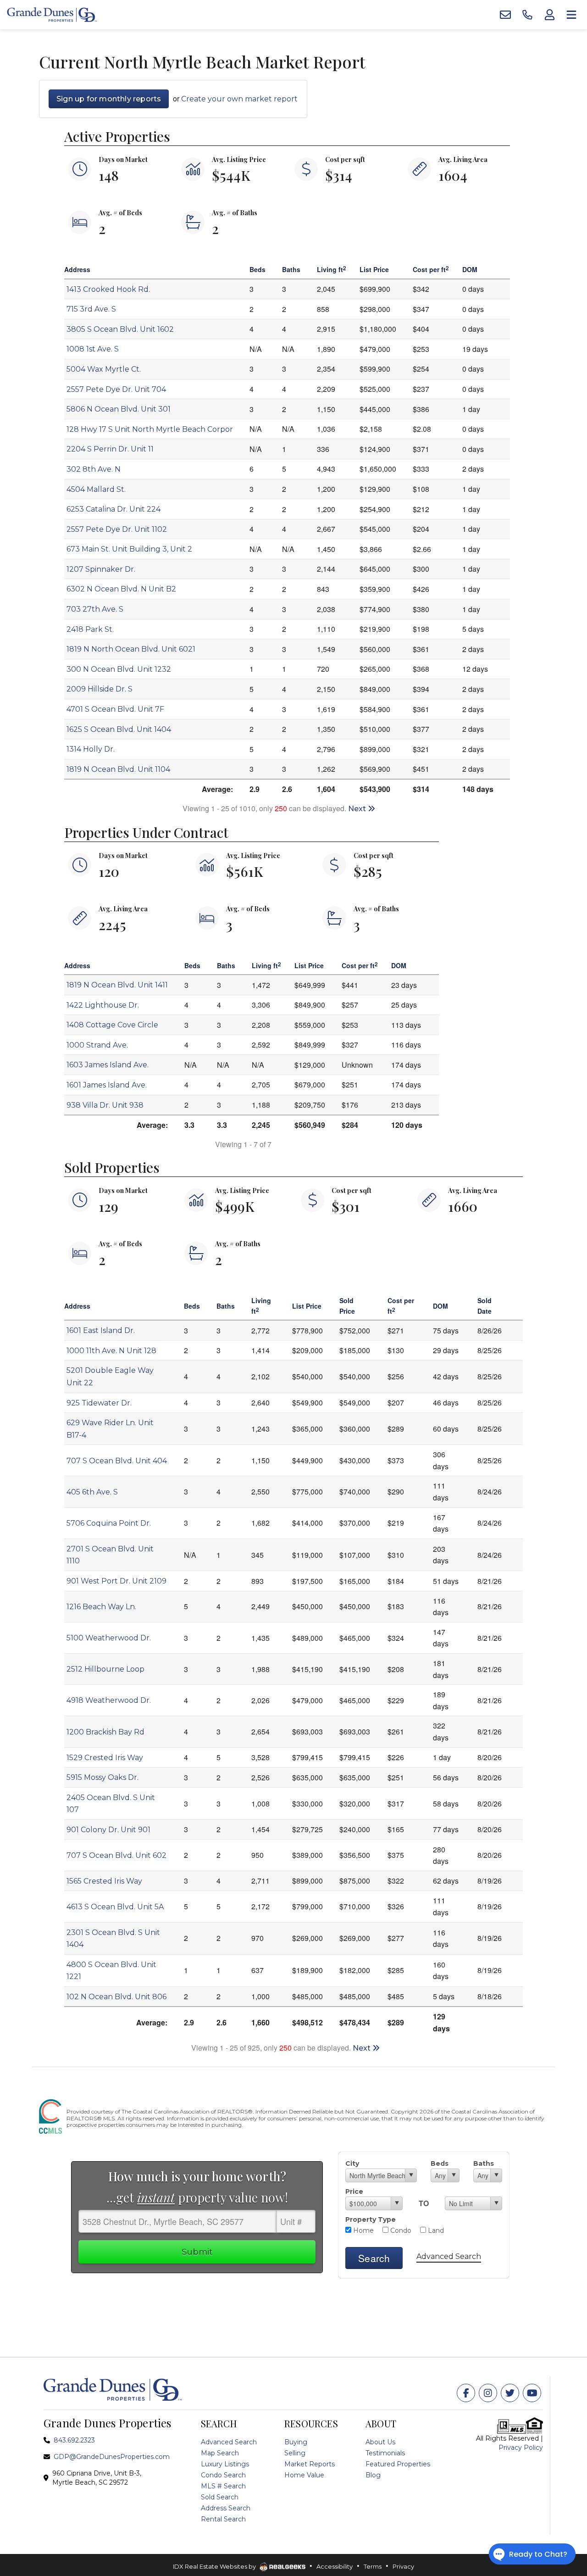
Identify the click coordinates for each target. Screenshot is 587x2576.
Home (363, 2230)
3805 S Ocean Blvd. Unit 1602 (120, 329)
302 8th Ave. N (94, 469)
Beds (440, 2163)
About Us (380, 2442)
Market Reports (310, 2464)
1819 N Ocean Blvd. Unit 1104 (118, 769)
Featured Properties (398, 2464)
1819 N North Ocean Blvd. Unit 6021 (131, 649)
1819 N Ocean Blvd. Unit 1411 (117, 985)
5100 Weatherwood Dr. (109, 1638)
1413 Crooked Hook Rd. (108, 289)
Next (358, 809)
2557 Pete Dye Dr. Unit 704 (116, 389)
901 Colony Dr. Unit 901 (108, 1830)
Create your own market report (239, 99)
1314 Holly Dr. (91, 749)
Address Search (226, 2508)
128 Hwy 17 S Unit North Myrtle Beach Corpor (150, 429)
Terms (373, 2566)
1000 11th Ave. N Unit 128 (111, 1351)
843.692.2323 (74, 2440)
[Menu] (571, 15)
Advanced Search (449, 2256)
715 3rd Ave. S (91, 309)
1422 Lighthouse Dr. (103, 1005)
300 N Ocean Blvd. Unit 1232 (119, 669)
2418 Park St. (90, 629)
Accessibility (335, 2566)
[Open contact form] (505, 15)
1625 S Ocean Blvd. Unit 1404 (119, 729)
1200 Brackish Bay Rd (105, 1732)
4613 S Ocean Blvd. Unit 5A (115, 1907)
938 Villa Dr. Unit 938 (105, 1105)
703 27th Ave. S (95, 609)
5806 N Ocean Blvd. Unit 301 (119, 409)
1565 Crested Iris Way (104, 1881)
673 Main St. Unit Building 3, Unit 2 (129, 549)
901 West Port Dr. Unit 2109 (116, 1581)
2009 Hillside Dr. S (100, 689)
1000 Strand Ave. (97, 1045)
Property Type (371, 2219)
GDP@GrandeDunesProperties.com (112, 2457)
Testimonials (385, 2453)
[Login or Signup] (549, 15)
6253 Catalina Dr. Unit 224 (114, 509)
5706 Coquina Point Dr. (109, 1523)
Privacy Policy (521, 2448)
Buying (296, 2442)
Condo (400, 2230)
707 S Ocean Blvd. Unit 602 (116, 1855)
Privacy (403, 2566)
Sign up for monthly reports (109, 99)
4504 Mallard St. (96, 489)
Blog (373, 2475)
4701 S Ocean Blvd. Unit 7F (115, 709)
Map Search (220, 2453)
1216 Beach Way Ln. (101, 1607)
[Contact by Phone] (527, 15)
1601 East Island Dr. (101, 1330)
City (352, 2163)
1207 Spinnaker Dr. (101, 569)
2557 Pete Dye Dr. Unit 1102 (117, 529)
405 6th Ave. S (92, 1492)
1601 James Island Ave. (107, 1085)
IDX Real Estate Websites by (215, 2566)
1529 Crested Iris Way (105, 1758)
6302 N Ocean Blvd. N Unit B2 (121, 589)
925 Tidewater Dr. (99, 1403)
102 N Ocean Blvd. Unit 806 (116, 1997)
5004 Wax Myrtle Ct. (104, 369)
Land (435, 2230)
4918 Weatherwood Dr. (109, 1700)
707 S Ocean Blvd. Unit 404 (117, 1461)
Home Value (304, 2475)
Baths (484, 2163)
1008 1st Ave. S (93, 349)
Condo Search (223, 2475)
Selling (295, 2453)
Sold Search (220, 2497)
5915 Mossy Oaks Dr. (102, 1777)
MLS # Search (223, 2486)
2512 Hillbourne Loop (105, 1669)
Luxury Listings (225, 2464)
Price (354, 2191)
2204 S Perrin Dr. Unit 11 (110, 449)
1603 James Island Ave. (108, 1065)
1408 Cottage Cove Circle (112, 1025)
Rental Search (223, 2519)
